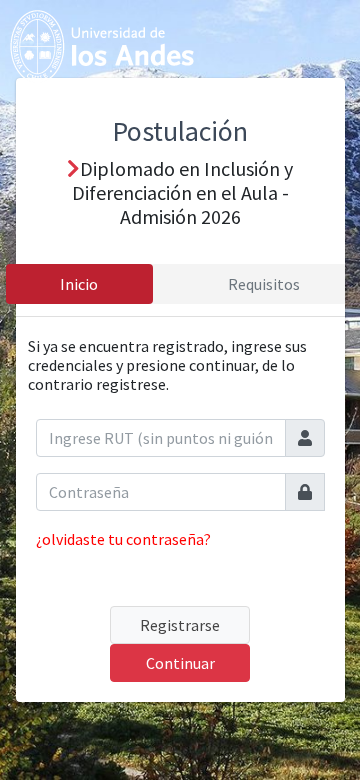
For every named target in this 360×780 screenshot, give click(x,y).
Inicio (79, 284)
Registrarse (180, 625)
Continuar (180, 663)
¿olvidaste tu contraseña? (123, 539)
